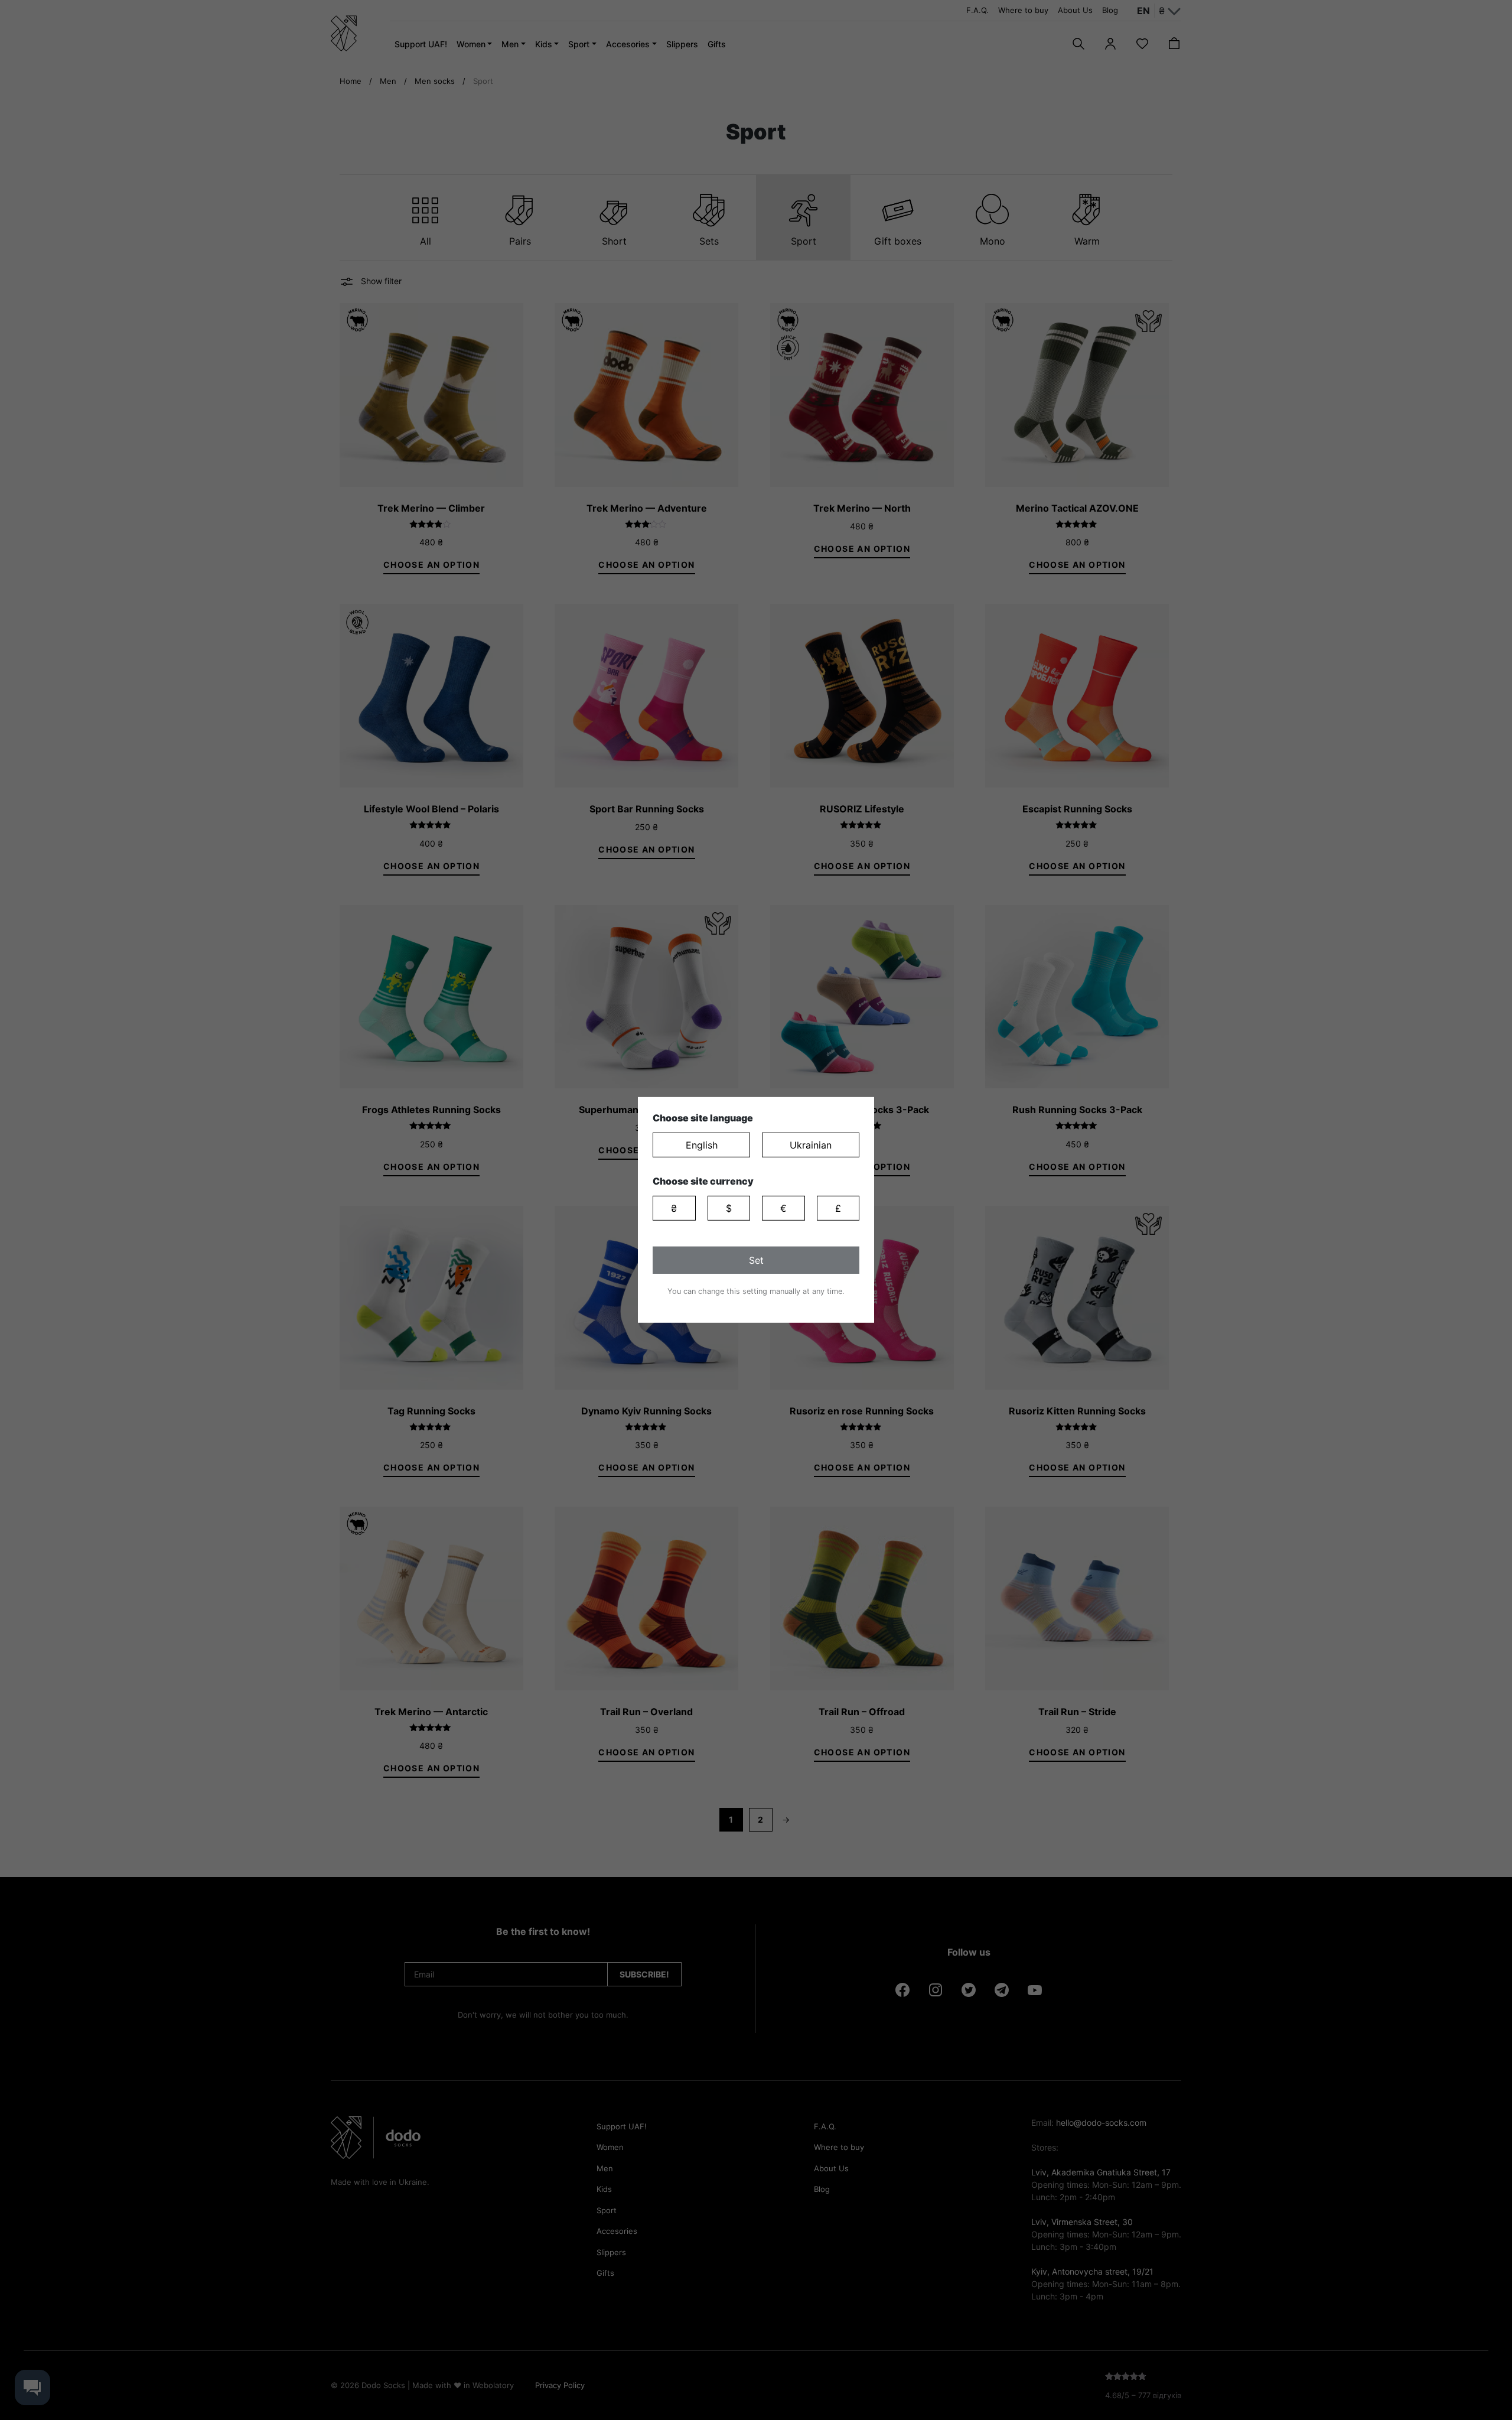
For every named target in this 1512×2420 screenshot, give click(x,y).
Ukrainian (811, 1145)
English (702, 1145)
